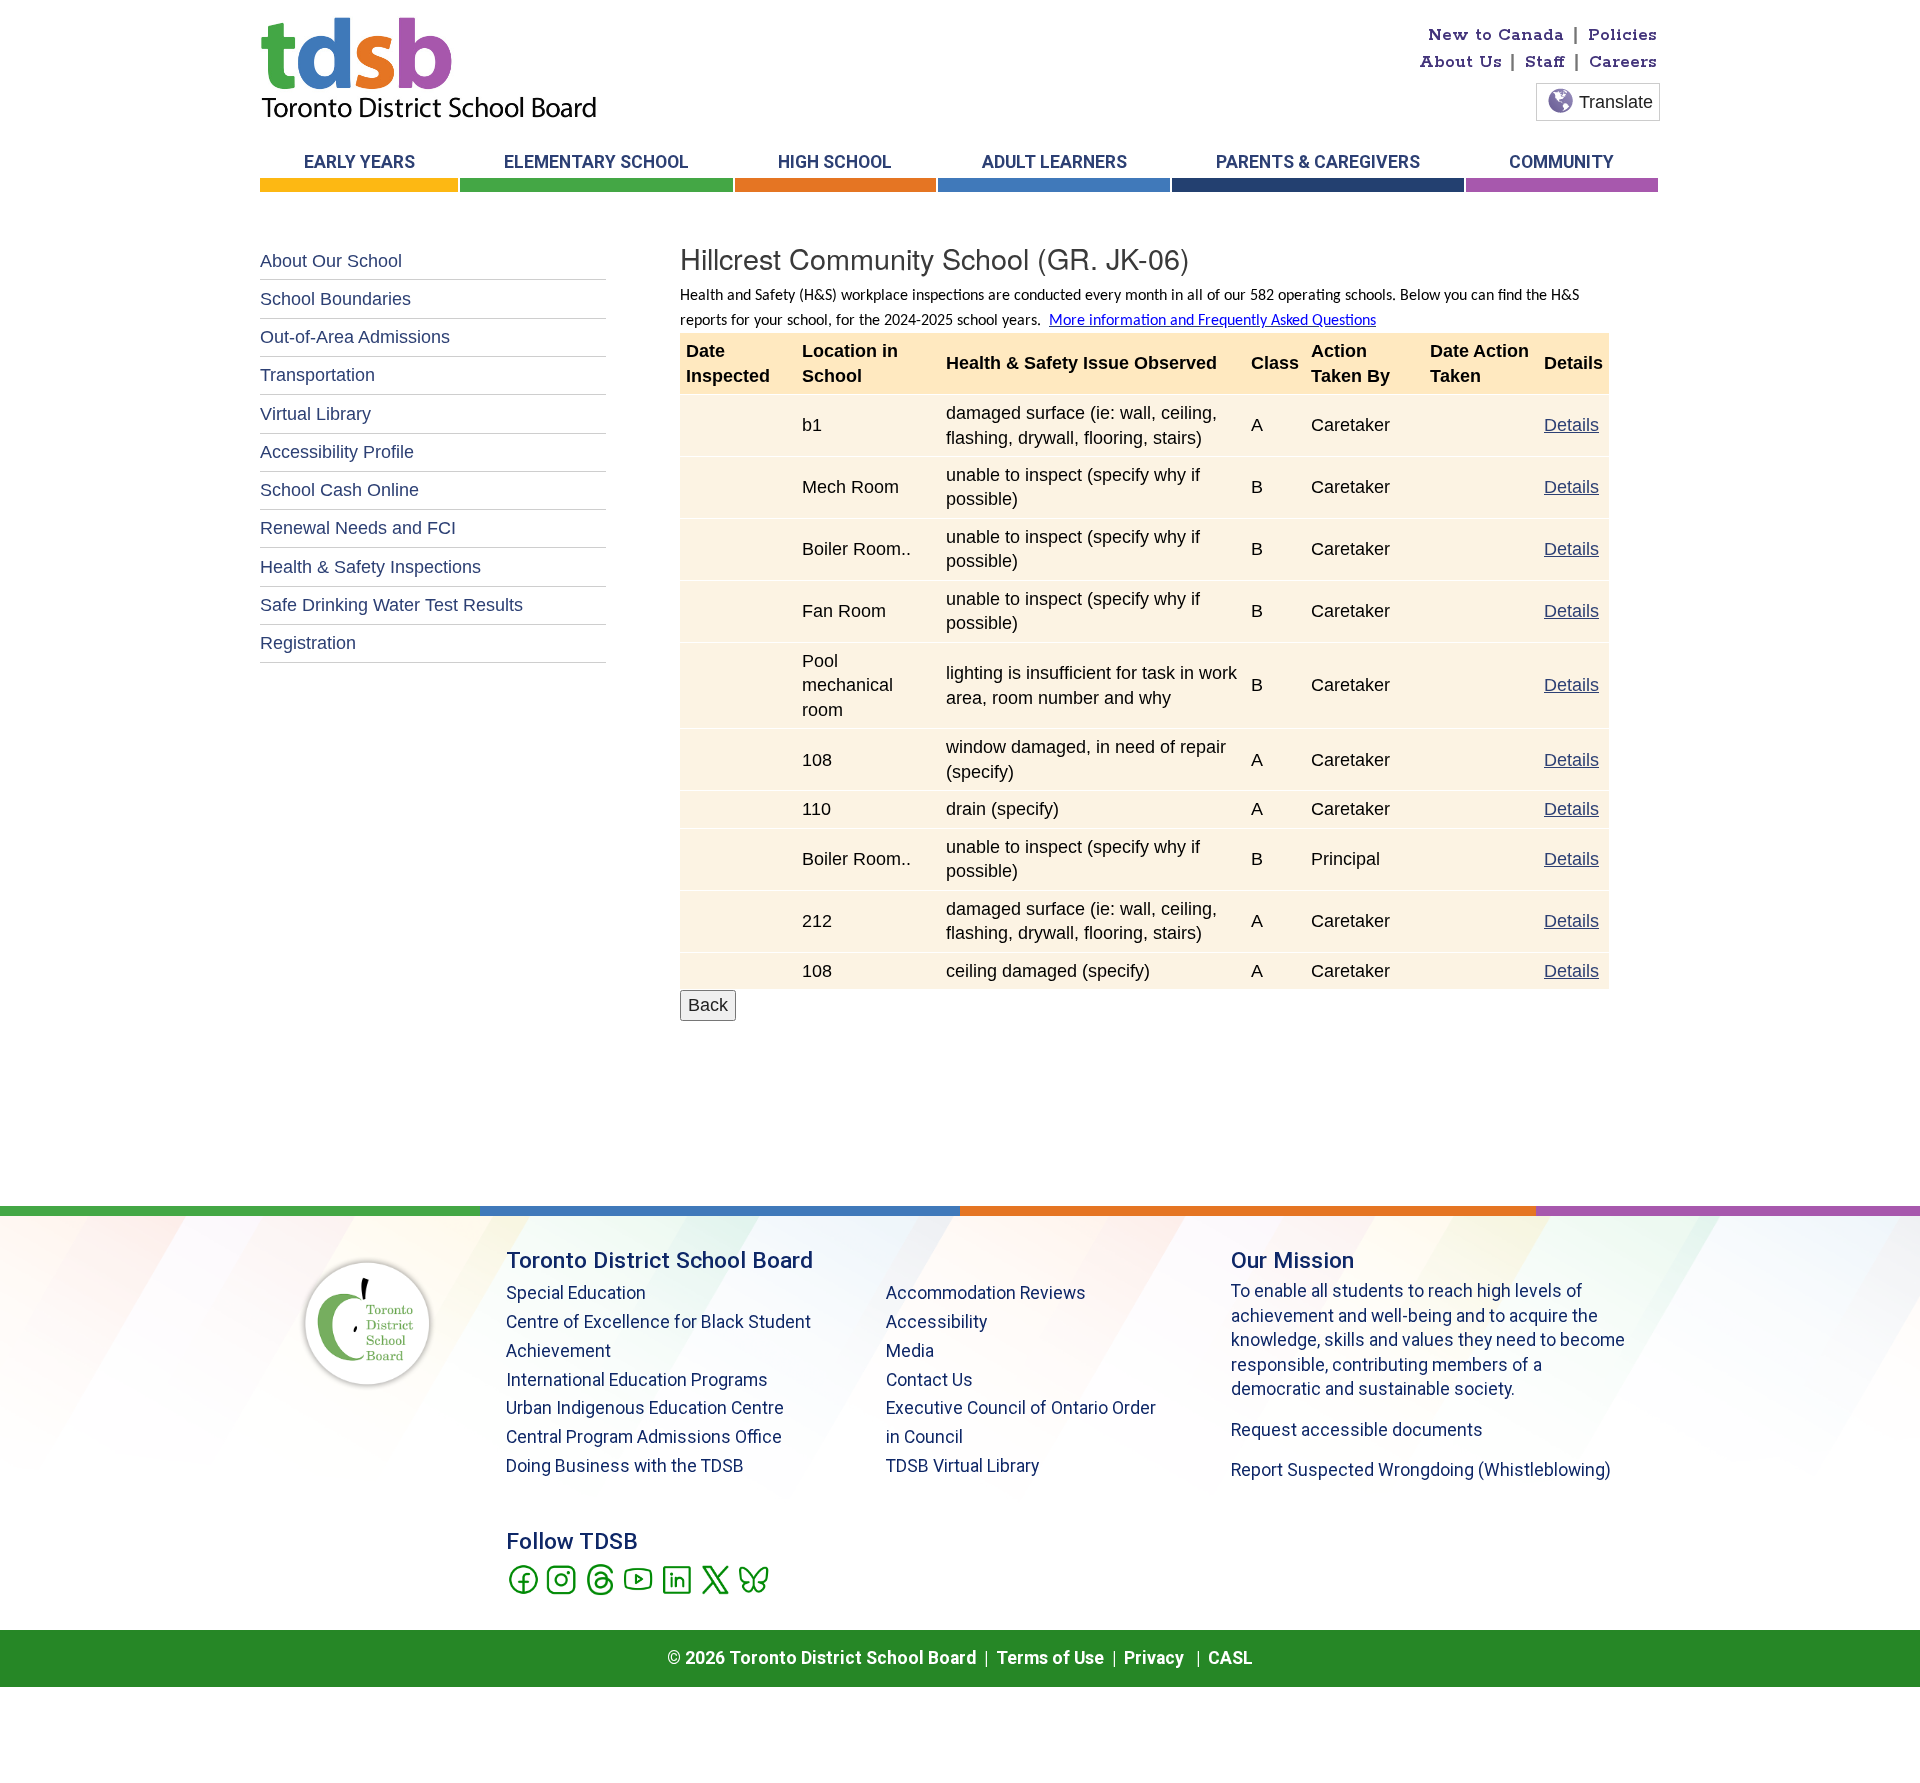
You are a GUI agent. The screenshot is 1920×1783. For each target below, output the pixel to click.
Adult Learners (1054, 162)
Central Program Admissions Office (644, 1437)
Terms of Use (1050, 1658)
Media (910, 1351)
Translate (1616, 102)
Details (1571, 425)
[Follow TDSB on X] (714, 1578)
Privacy (1154, 1658)
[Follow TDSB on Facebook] (522, 1578)
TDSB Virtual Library (962, 1466)
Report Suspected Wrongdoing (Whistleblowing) (1421, 1470)
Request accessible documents (1357, 1430)
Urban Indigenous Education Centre (645, 1408)
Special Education (576, 1293)
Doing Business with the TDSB (625, 1466)
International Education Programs (637, 1380)
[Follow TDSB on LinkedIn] (676, 1578)
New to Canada (1496, 35)
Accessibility (936, 1322)
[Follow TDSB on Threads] (599, 1578)
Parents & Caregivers (1318, 162)
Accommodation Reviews (986, 1293)
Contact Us (929, 1380)
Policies (1622, 35)
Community (1561, 162)
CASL (1230, 1658)
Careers (1623, 62)
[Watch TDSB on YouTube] (637, 1578)
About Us (1460, 62)
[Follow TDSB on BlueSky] (752, 1578)
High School (835, 162)
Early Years (359, 162)
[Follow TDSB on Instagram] (560, 1578)
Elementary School (596, 162)
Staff (1545, 62)
